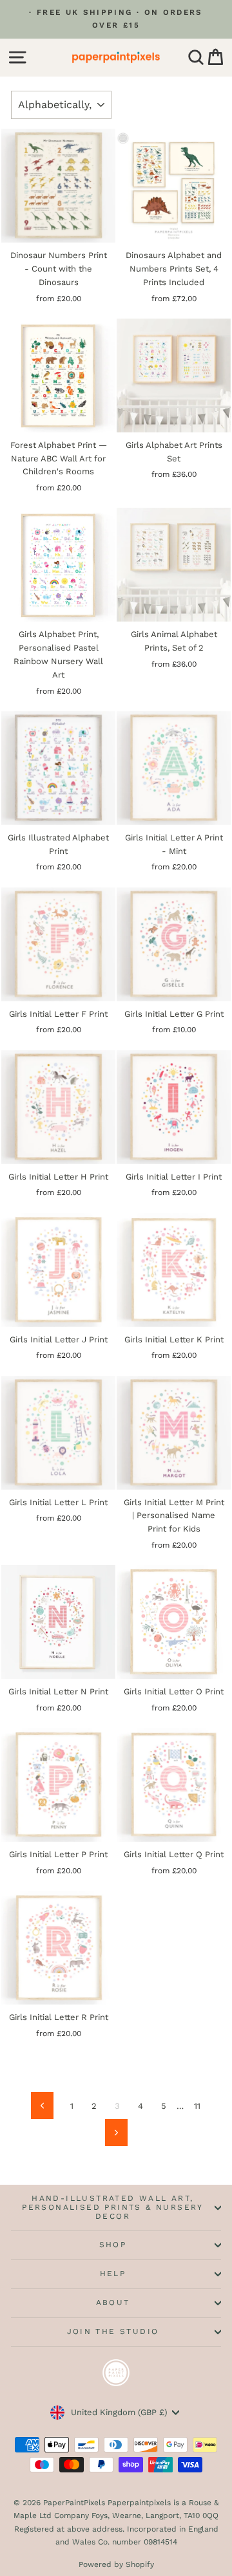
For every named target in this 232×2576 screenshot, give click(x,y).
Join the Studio (113, 2331)
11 (197, 2106)
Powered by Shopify (116, 2564)
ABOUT (113, 2303)
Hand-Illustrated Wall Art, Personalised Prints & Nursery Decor (113, 2207)
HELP (113, 2274)
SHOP (113, 2245)
